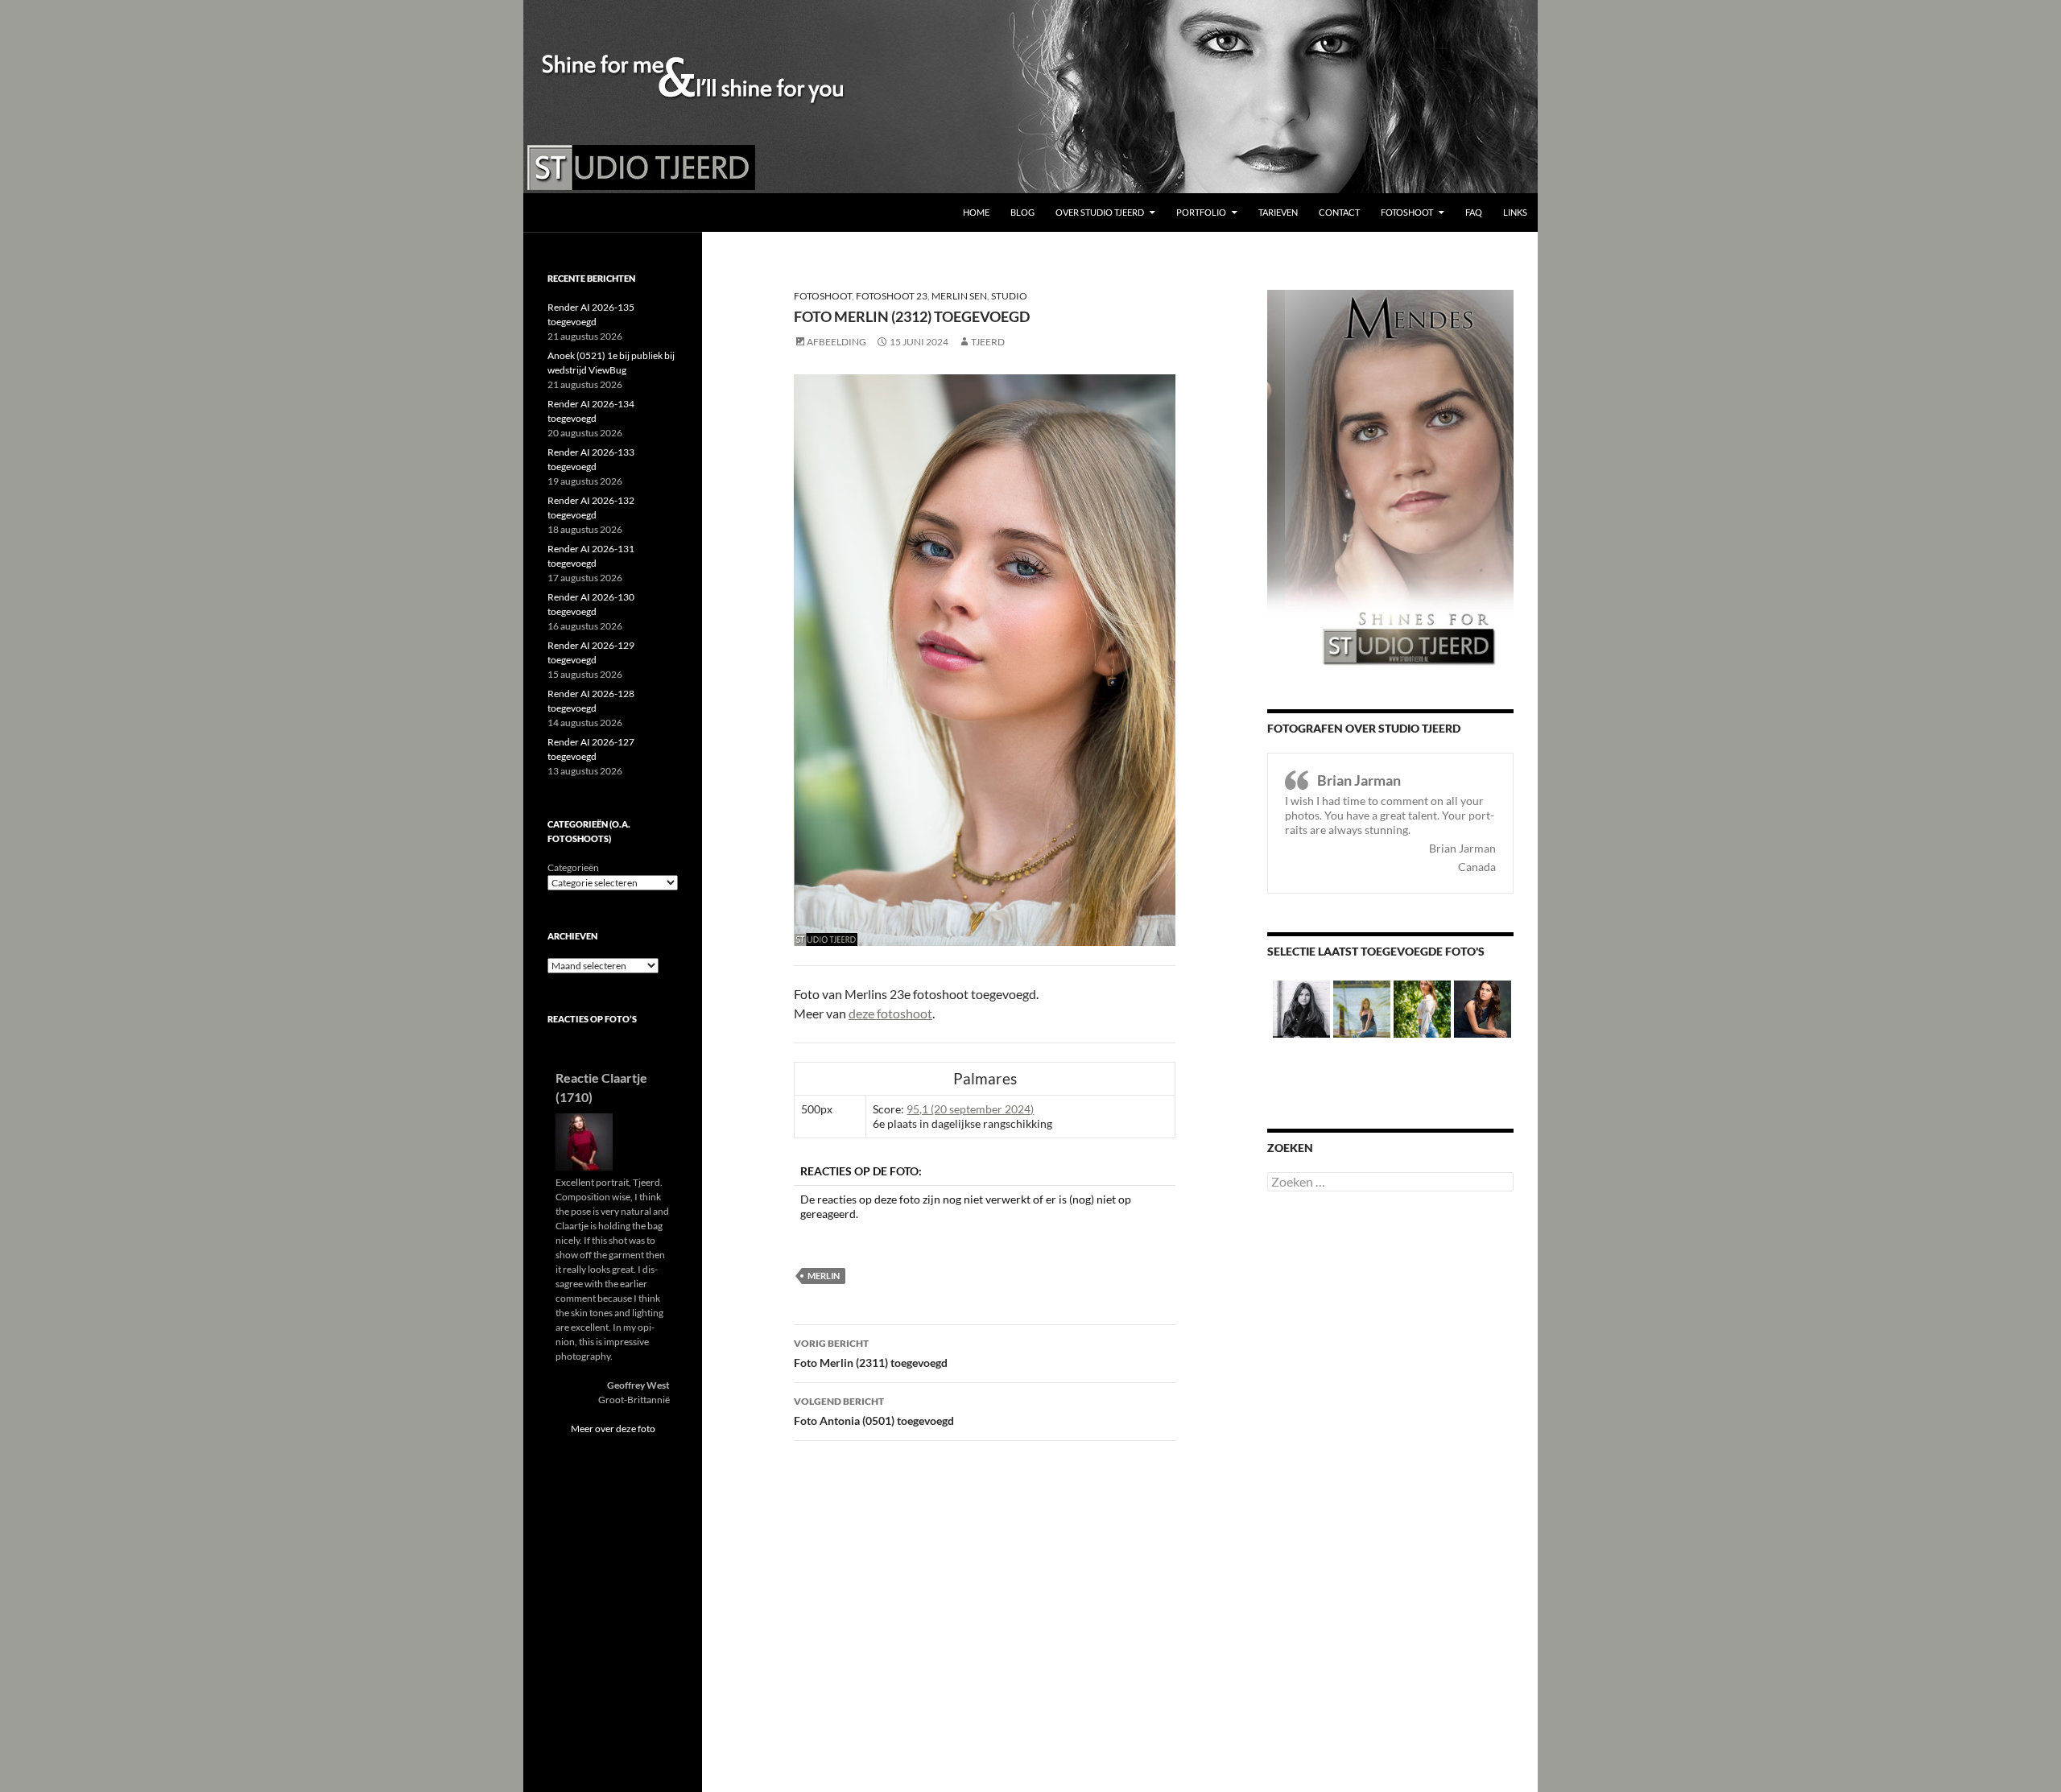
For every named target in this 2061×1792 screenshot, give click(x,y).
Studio (1009, 296)
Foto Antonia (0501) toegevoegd (874, 1411)
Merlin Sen (959, 296)
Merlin (824, 1276)
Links (1515, 212)
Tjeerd (988, 342)
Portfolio (1201, 212)
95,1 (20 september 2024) (970, 1109)
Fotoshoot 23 (892, 296)
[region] (1030, 97)
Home (976, 212)
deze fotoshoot (890, 1013)
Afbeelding (836, 342)
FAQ (1474, 212)
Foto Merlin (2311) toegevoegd (871, 1353)
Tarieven (1278, 212)
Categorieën (573, 867)
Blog (1022, 212)
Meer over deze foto (613, 1429)
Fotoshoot (1407, 212)
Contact (1339, 212)
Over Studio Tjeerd (1100, 212)
